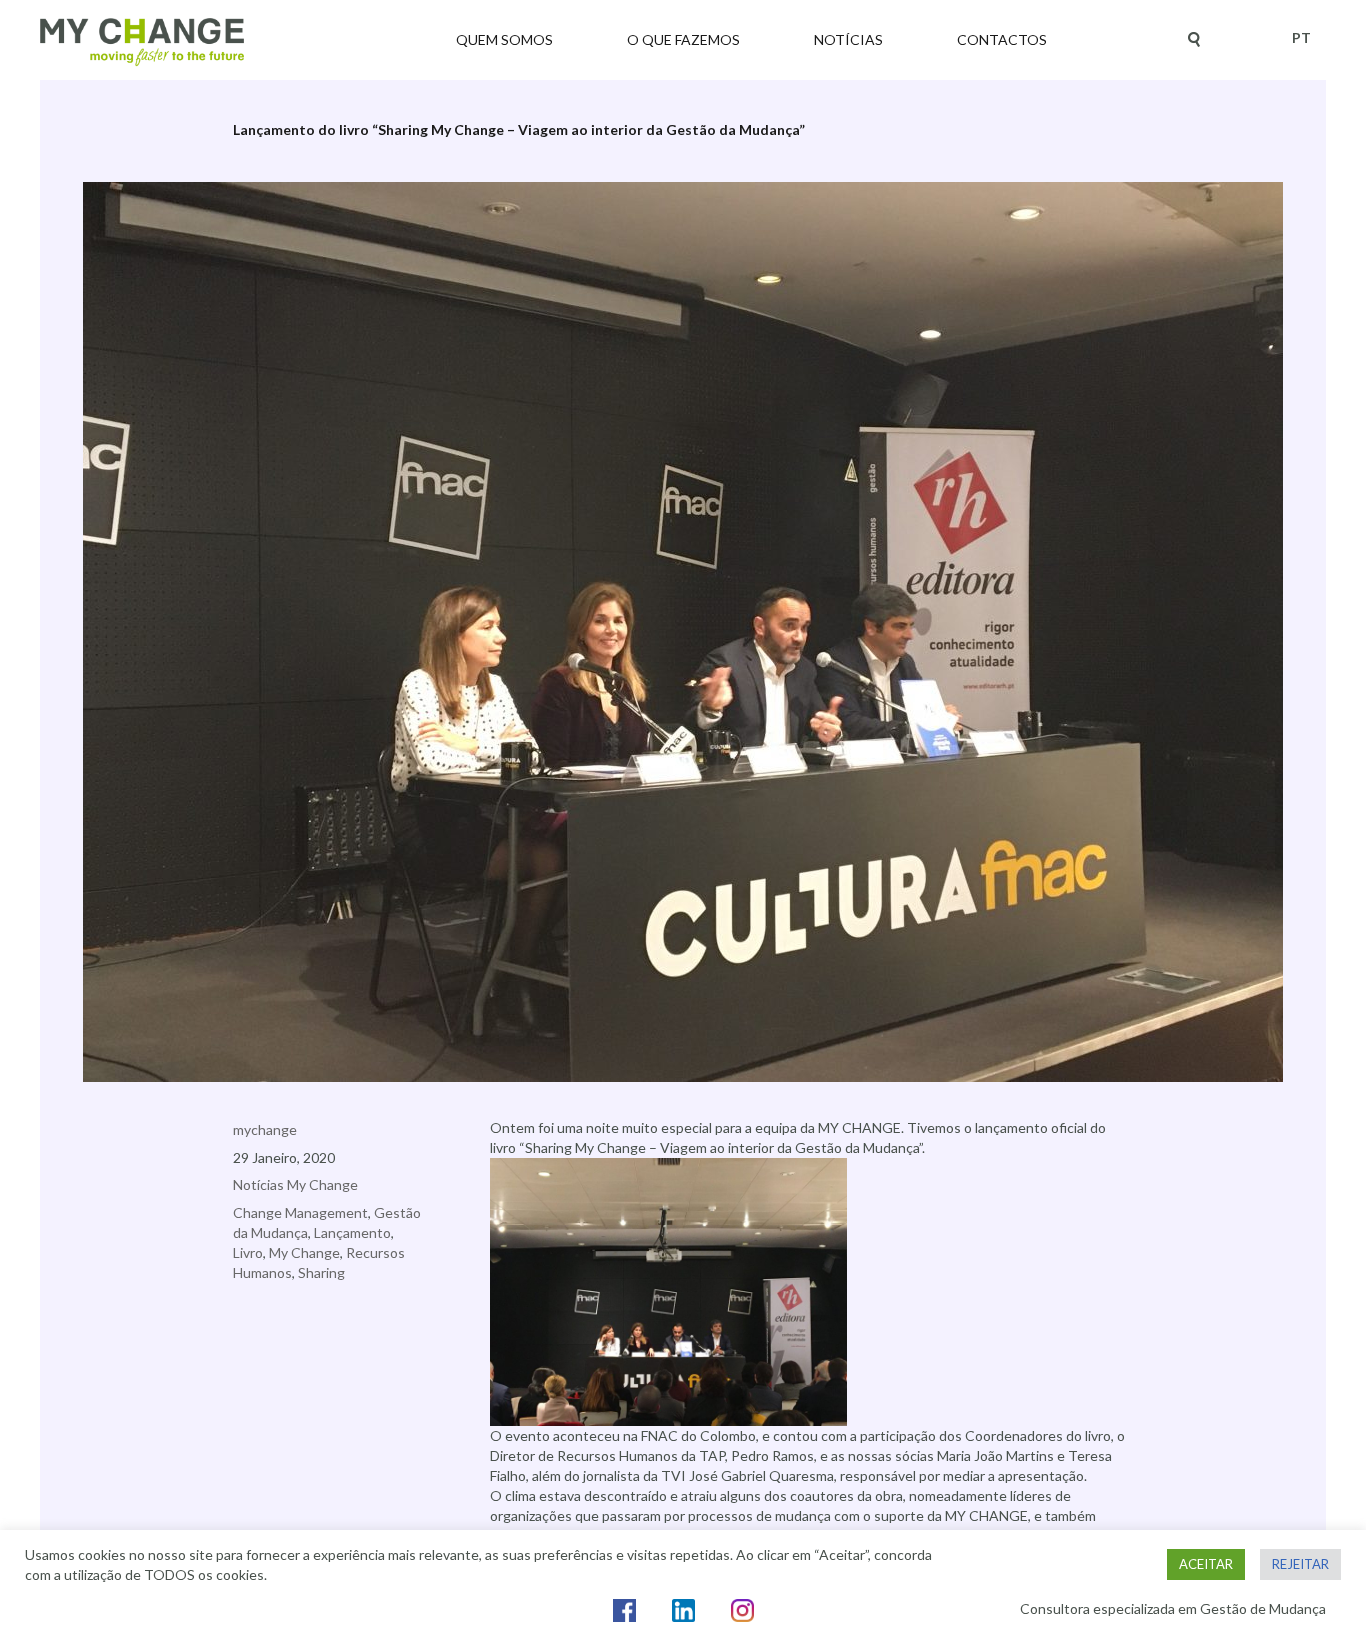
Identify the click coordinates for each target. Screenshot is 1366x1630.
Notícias (848, 39)
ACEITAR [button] (1206, 1564)
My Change (304, 1252)
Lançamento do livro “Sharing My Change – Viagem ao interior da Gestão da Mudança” (519, 129)
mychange (265, 1129)
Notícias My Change (295, 1184)
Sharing (321, 1272)
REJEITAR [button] (1300, 1564)
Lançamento (352, 1232)
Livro (248, 1252)
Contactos (1002, 39)
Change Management (300, 1212)
